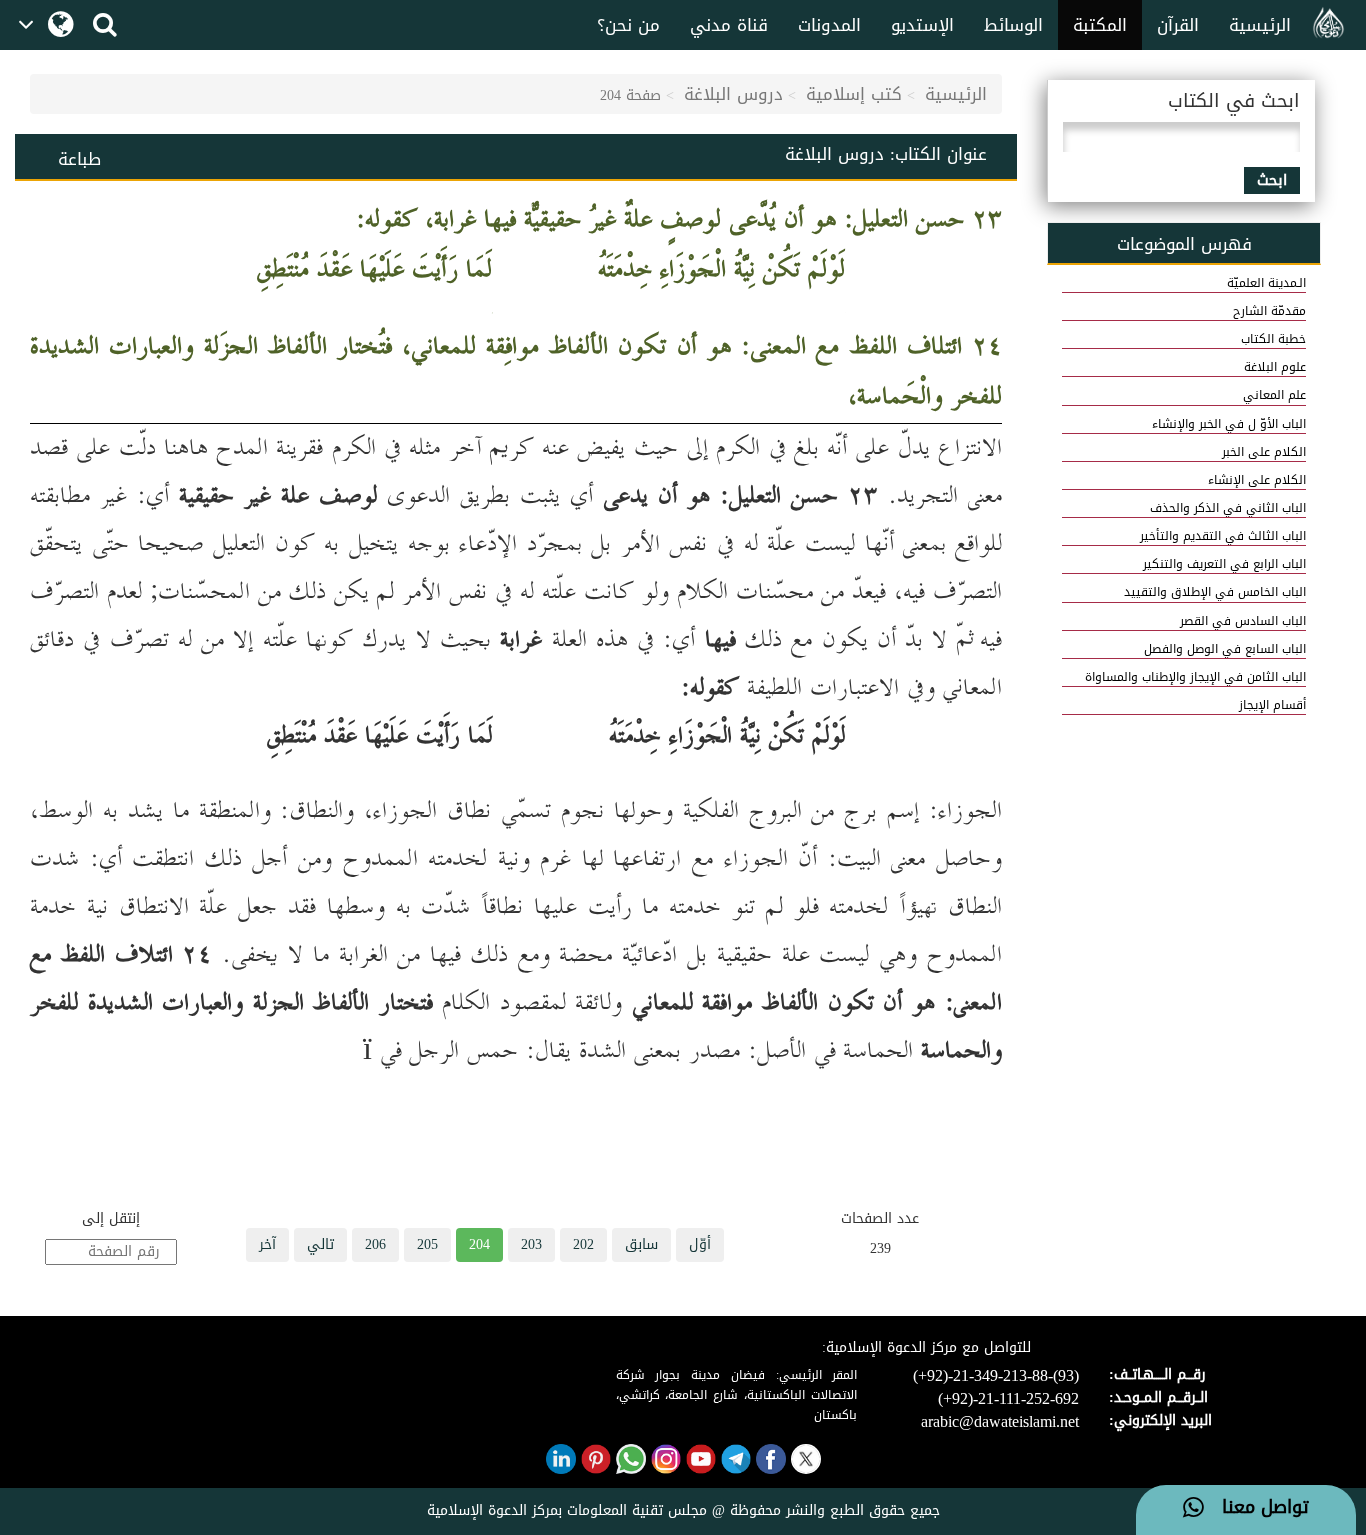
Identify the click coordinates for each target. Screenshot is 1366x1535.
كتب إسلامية (854, 94)
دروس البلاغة (733, 94)
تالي (320, 1244)
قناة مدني (729, 25)
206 (375, 1244)
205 (427, 1244)
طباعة (79, 159)
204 (479, 1244)
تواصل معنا (1256, 1508)
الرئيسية (1260, 25)
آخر (267, 1244)
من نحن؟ (628, 25)
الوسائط (1013, 25)
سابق (641, 1244)
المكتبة (1100, 25)
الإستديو (922, 25)
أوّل (700, 1244)
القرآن (1178, 25)
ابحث (1272, 180)
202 (583, 1244)
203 (531, 1244)
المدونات (829, 25)
